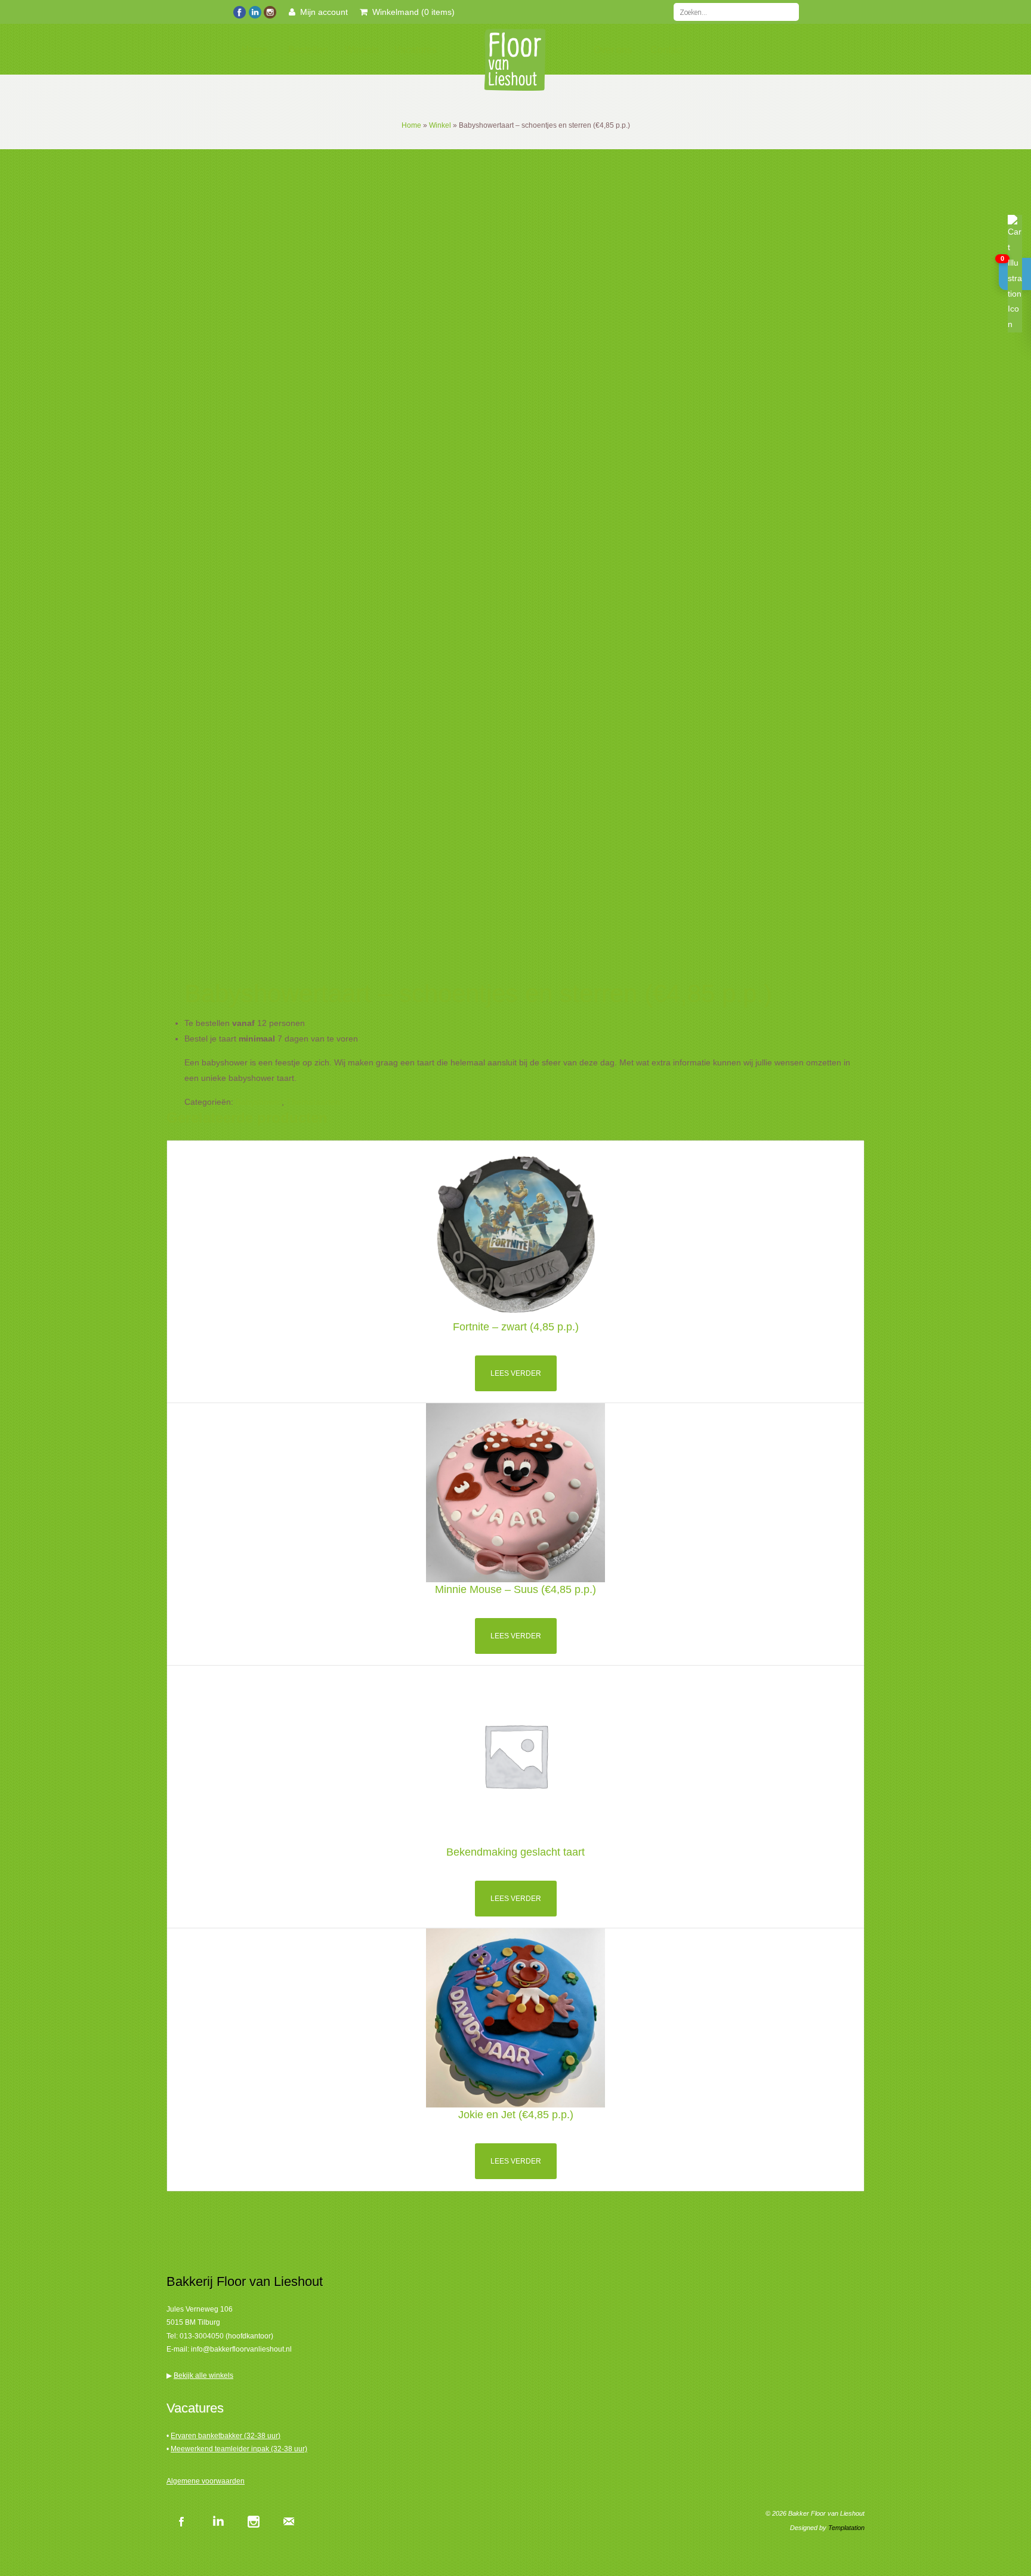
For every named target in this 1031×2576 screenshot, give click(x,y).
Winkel (440, 125)
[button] (1015, 274)
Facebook (181, 2521)
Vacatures (416, 50)
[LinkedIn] (254, 11)
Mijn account (322, 12)
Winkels (362, 50)
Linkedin (217, 2521)
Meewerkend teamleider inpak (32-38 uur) (239, 2449)
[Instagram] (269, 11)
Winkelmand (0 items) (411, 12)
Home (254, 50)
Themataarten (313, 1102)
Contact (667, 50)
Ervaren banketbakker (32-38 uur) (226, 2436)
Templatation (846, 2528)
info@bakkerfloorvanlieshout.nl (241, 2349)
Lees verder (516, 1373)
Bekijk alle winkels (203, 2375)
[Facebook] (240, 11)
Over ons (613, 50)
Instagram (253, 2521)
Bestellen (308, 50)
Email (289, 2521)
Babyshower (259, 1102)
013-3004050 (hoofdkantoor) (226, 2336)
